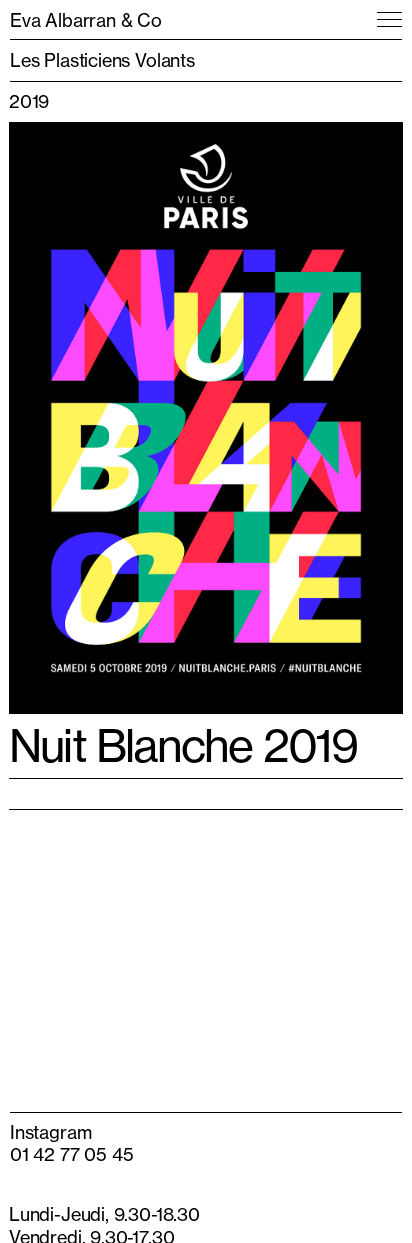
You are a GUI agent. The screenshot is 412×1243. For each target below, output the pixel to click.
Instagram (50, 1132)
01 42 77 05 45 (71, 1154)
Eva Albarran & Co (86, 20)
